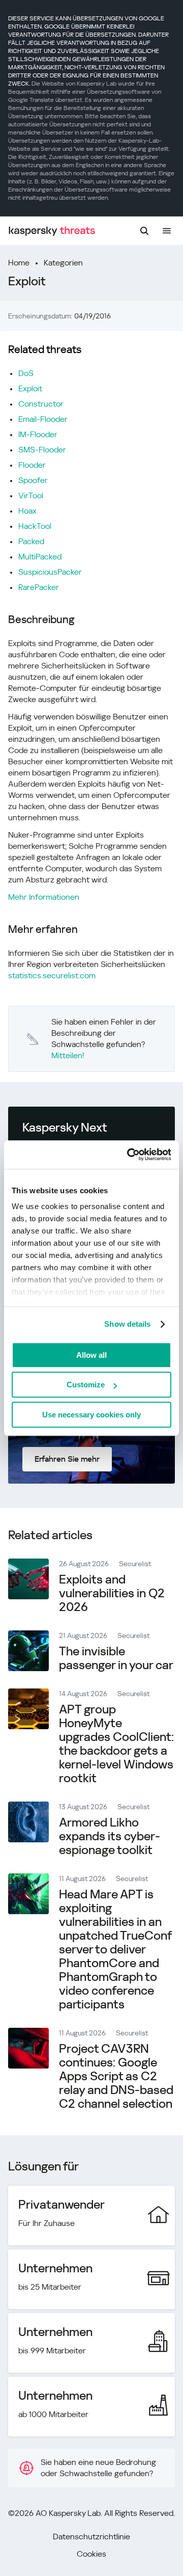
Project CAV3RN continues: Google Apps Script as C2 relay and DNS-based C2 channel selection (116, 2076)
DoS (26, 373)
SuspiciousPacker (50, 572)
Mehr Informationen (44, 897)
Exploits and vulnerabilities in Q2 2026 (112, 1593)
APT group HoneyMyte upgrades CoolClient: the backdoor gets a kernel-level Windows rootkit (116, 1744)
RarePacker (39, 587)
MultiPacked (40, 557)
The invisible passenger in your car (116, 1658)
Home (19, 263)
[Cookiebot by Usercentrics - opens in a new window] (129, 1155)
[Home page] (52, 231)
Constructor (41, 404)
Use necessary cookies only (91, 1415)
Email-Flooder (43, 419)
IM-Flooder (38, 434)
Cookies (91, 2554)
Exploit (30, 388)
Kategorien (63, 263)
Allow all (91, 1355)
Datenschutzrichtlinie (91, 2537)
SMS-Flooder (42, 450)
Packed (31, 541)
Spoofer (33, 480)
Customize (86, 1385)
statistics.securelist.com (52, 975)
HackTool (35, 526)
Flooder (32, 465)
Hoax (27, 511)
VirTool (31, 495)
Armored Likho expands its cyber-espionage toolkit (110, 1836)
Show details (127, 1324)
